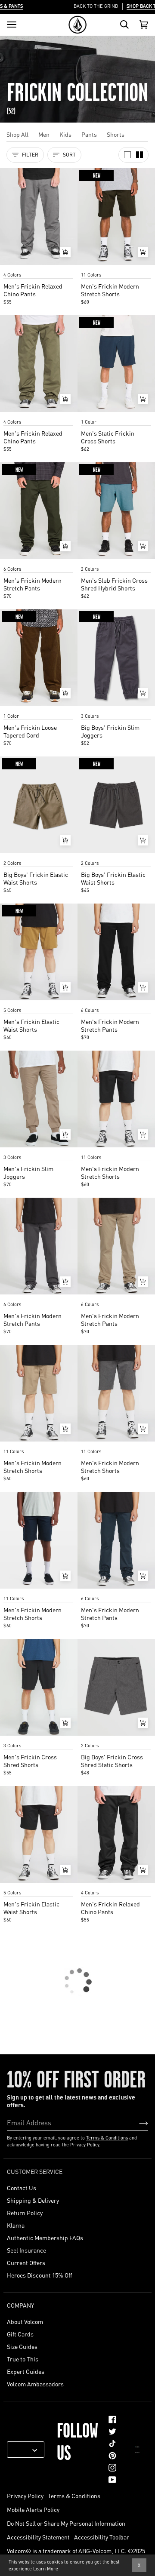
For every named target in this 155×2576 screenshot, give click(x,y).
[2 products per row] (139, 155)
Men (44, 134)
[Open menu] (12, 25)
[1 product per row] (127, 155)
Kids (65, 134)
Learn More (46, 2569)
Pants (89, 134)
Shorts (116, 134)
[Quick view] (65, 252)
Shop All (17, 134)
